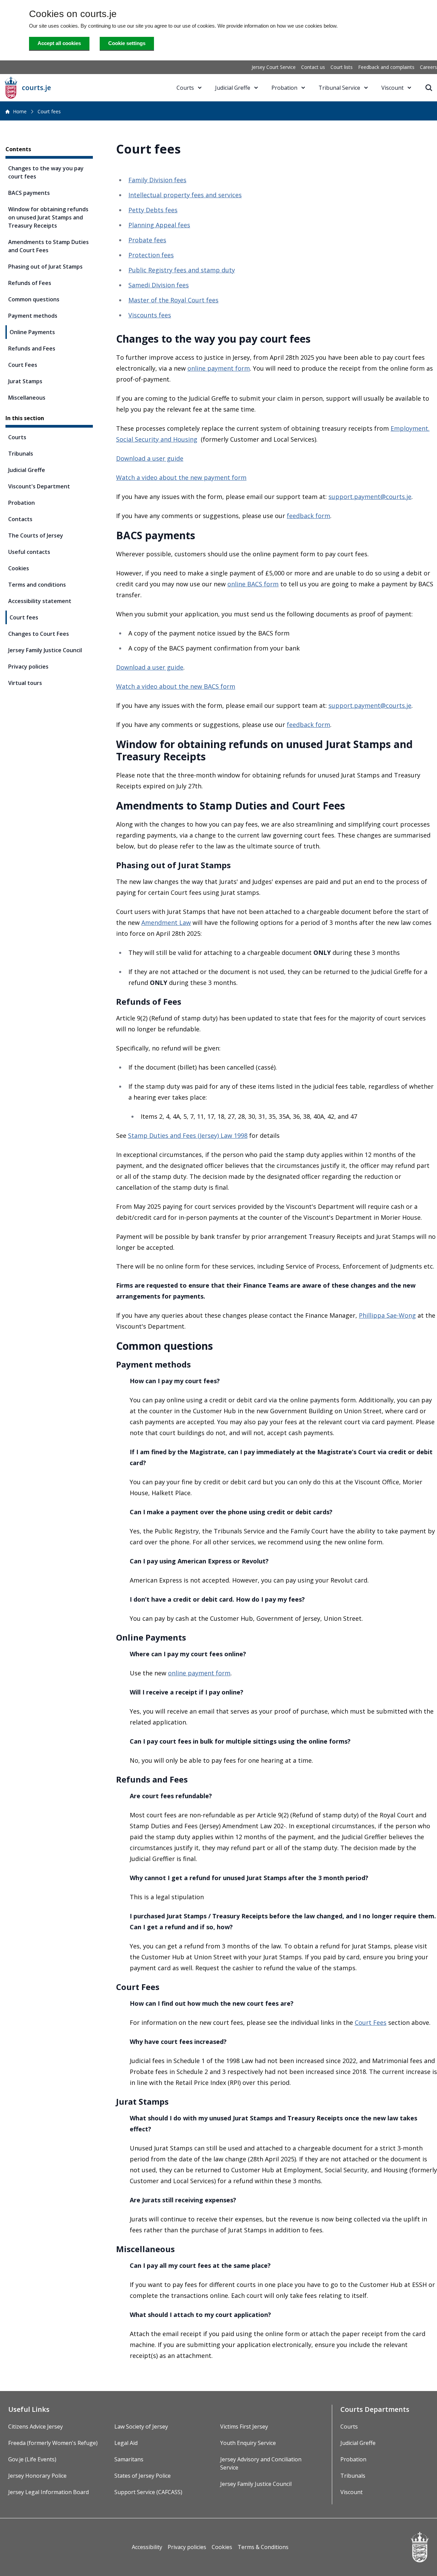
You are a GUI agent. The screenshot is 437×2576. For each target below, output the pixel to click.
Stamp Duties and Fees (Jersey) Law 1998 (188, 1135)
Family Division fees (157, 180)
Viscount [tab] (392, 88)
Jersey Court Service (274, 67)
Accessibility (147, 2547)
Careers (428, 67)
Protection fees (151, 255)
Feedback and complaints (386, 67)
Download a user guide (150, 458)
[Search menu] (429, 88)
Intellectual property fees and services (185, 195)
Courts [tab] (185, 88)
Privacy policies (187, 2547)
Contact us (313, 67)
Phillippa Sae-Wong (387, 1315)
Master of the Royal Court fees (173, 300)
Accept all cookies (59, 43)
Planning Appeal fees (159, 225)
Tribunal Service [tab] (339, 88)
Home (20, 111)
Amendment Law (166, 922)
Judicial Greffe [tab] (233, 88)
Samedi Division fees (159, 285)
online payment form (219, 368)
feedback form (308, 516)
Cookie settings (127, 43)
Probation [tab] (284, 88)
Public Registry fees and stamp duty (182, 270)
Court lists (342, 67)
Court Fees (371, 2022)
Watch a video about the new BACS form (176, 686)
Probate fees (147, 240)
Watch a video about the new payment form (181, 477)
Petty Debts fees (153, 210)
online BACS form (253, 584)
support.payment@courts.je (370, 497)
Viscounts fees (150, 315)
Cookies (222, 2547)
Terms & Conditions (263, 2547)
